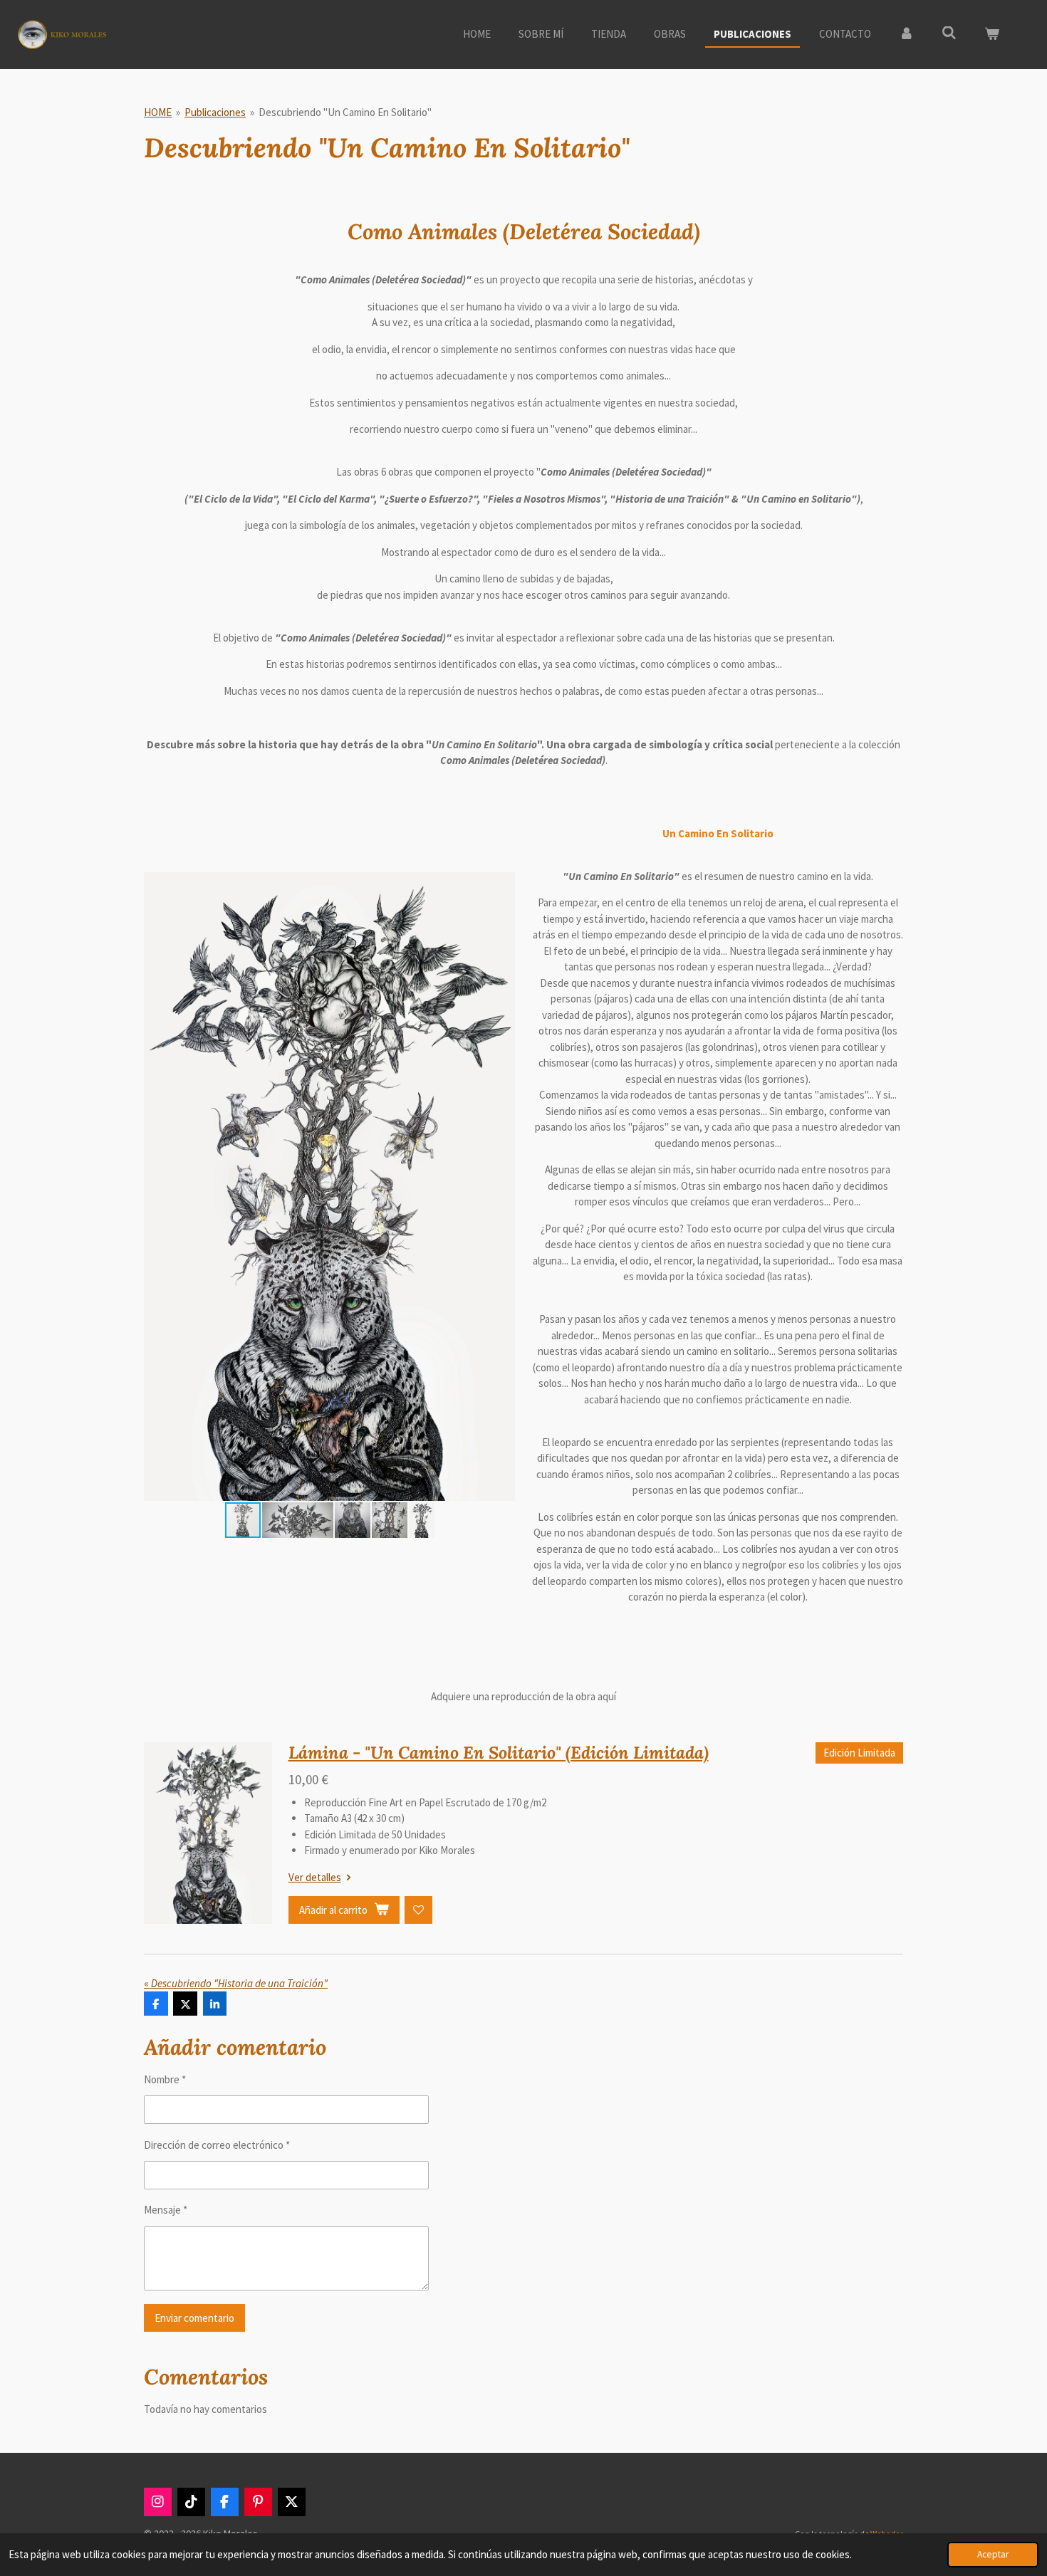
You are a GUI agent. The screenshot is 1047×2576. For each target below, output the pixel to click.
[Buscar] (949, 33)
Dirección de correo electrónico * (217, 2145)
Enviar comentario (194, 2318)
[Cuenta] (906, 35)
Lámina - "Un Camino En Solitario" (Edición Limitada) (499, 1753)
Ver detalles (315, 1877)
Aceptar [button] (993, 2554)
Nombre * (165, 2079)
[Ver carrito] (992, 35)
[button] (502, 885)
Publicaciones (215, 112)
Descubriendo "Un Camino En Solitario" (345, 112)
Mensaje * (166, 2210)
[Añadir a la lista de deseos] (418, 1910)
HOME (158, 112)
